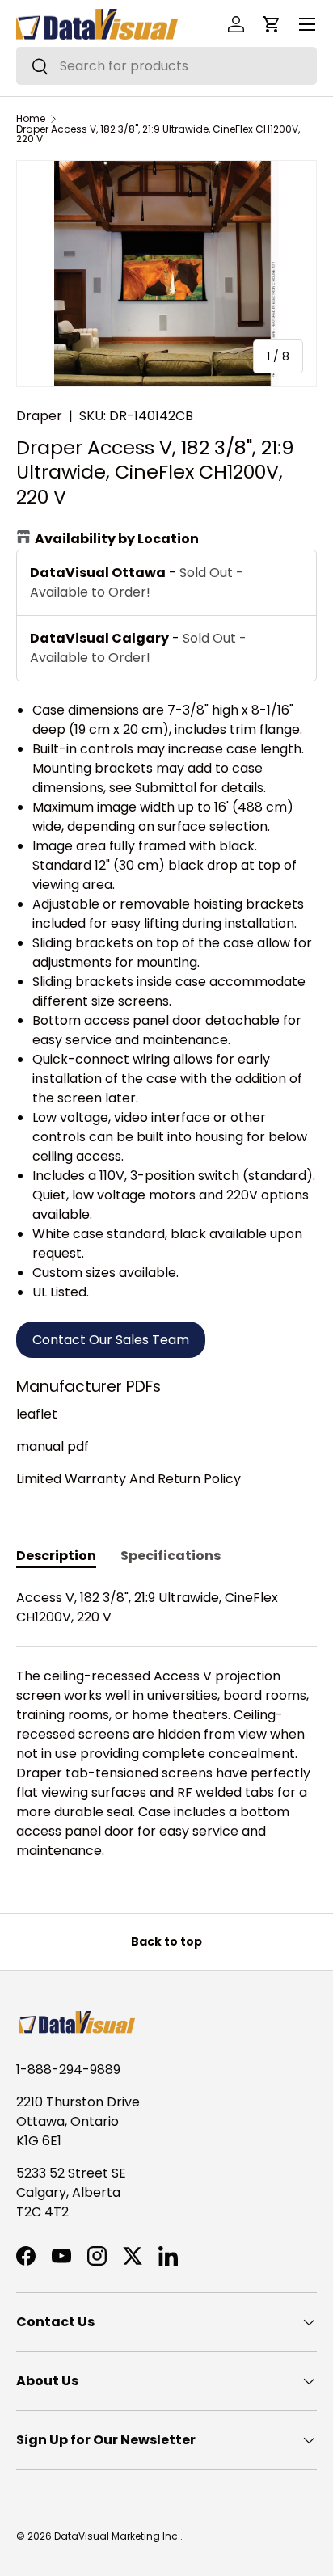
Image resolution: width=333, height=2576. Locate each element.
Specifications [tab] (171, 1556)
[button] (272, 24)
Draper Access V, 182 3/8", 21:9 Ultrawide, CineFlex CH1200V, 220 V (158, 134)
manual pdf (53, 1446)
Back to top (166, 1941)
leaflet (37, 1414)
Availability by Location (117, 539)
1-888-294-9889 (68, 2070)
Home (31, 119)
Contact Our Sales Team (111, 1340)
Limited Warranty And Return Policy (129, 1479)
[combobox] (166, 66)
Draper (39, 416)
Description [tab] (56, 1556)
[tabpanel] (166, 1724)
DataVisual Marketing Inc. (117, 2536)
